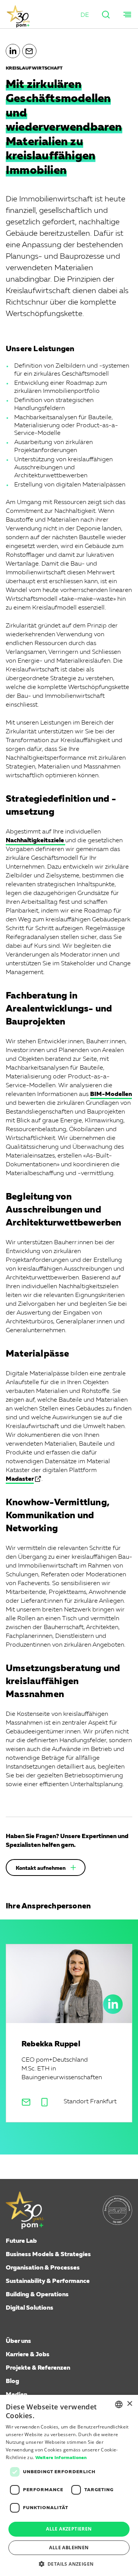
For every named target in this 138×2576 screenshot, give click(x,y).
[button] (85, 15)
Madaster (20, 1479)
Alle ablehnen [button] (69, 2548)
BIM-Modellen (111, 1094)
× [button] (129, 2404)
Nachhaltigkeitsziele (35, 841)
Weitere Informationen (61, 2458)
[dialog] (69, 2485)
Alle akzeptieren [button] (69, 2529)
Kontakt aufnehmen (41, 1868)
